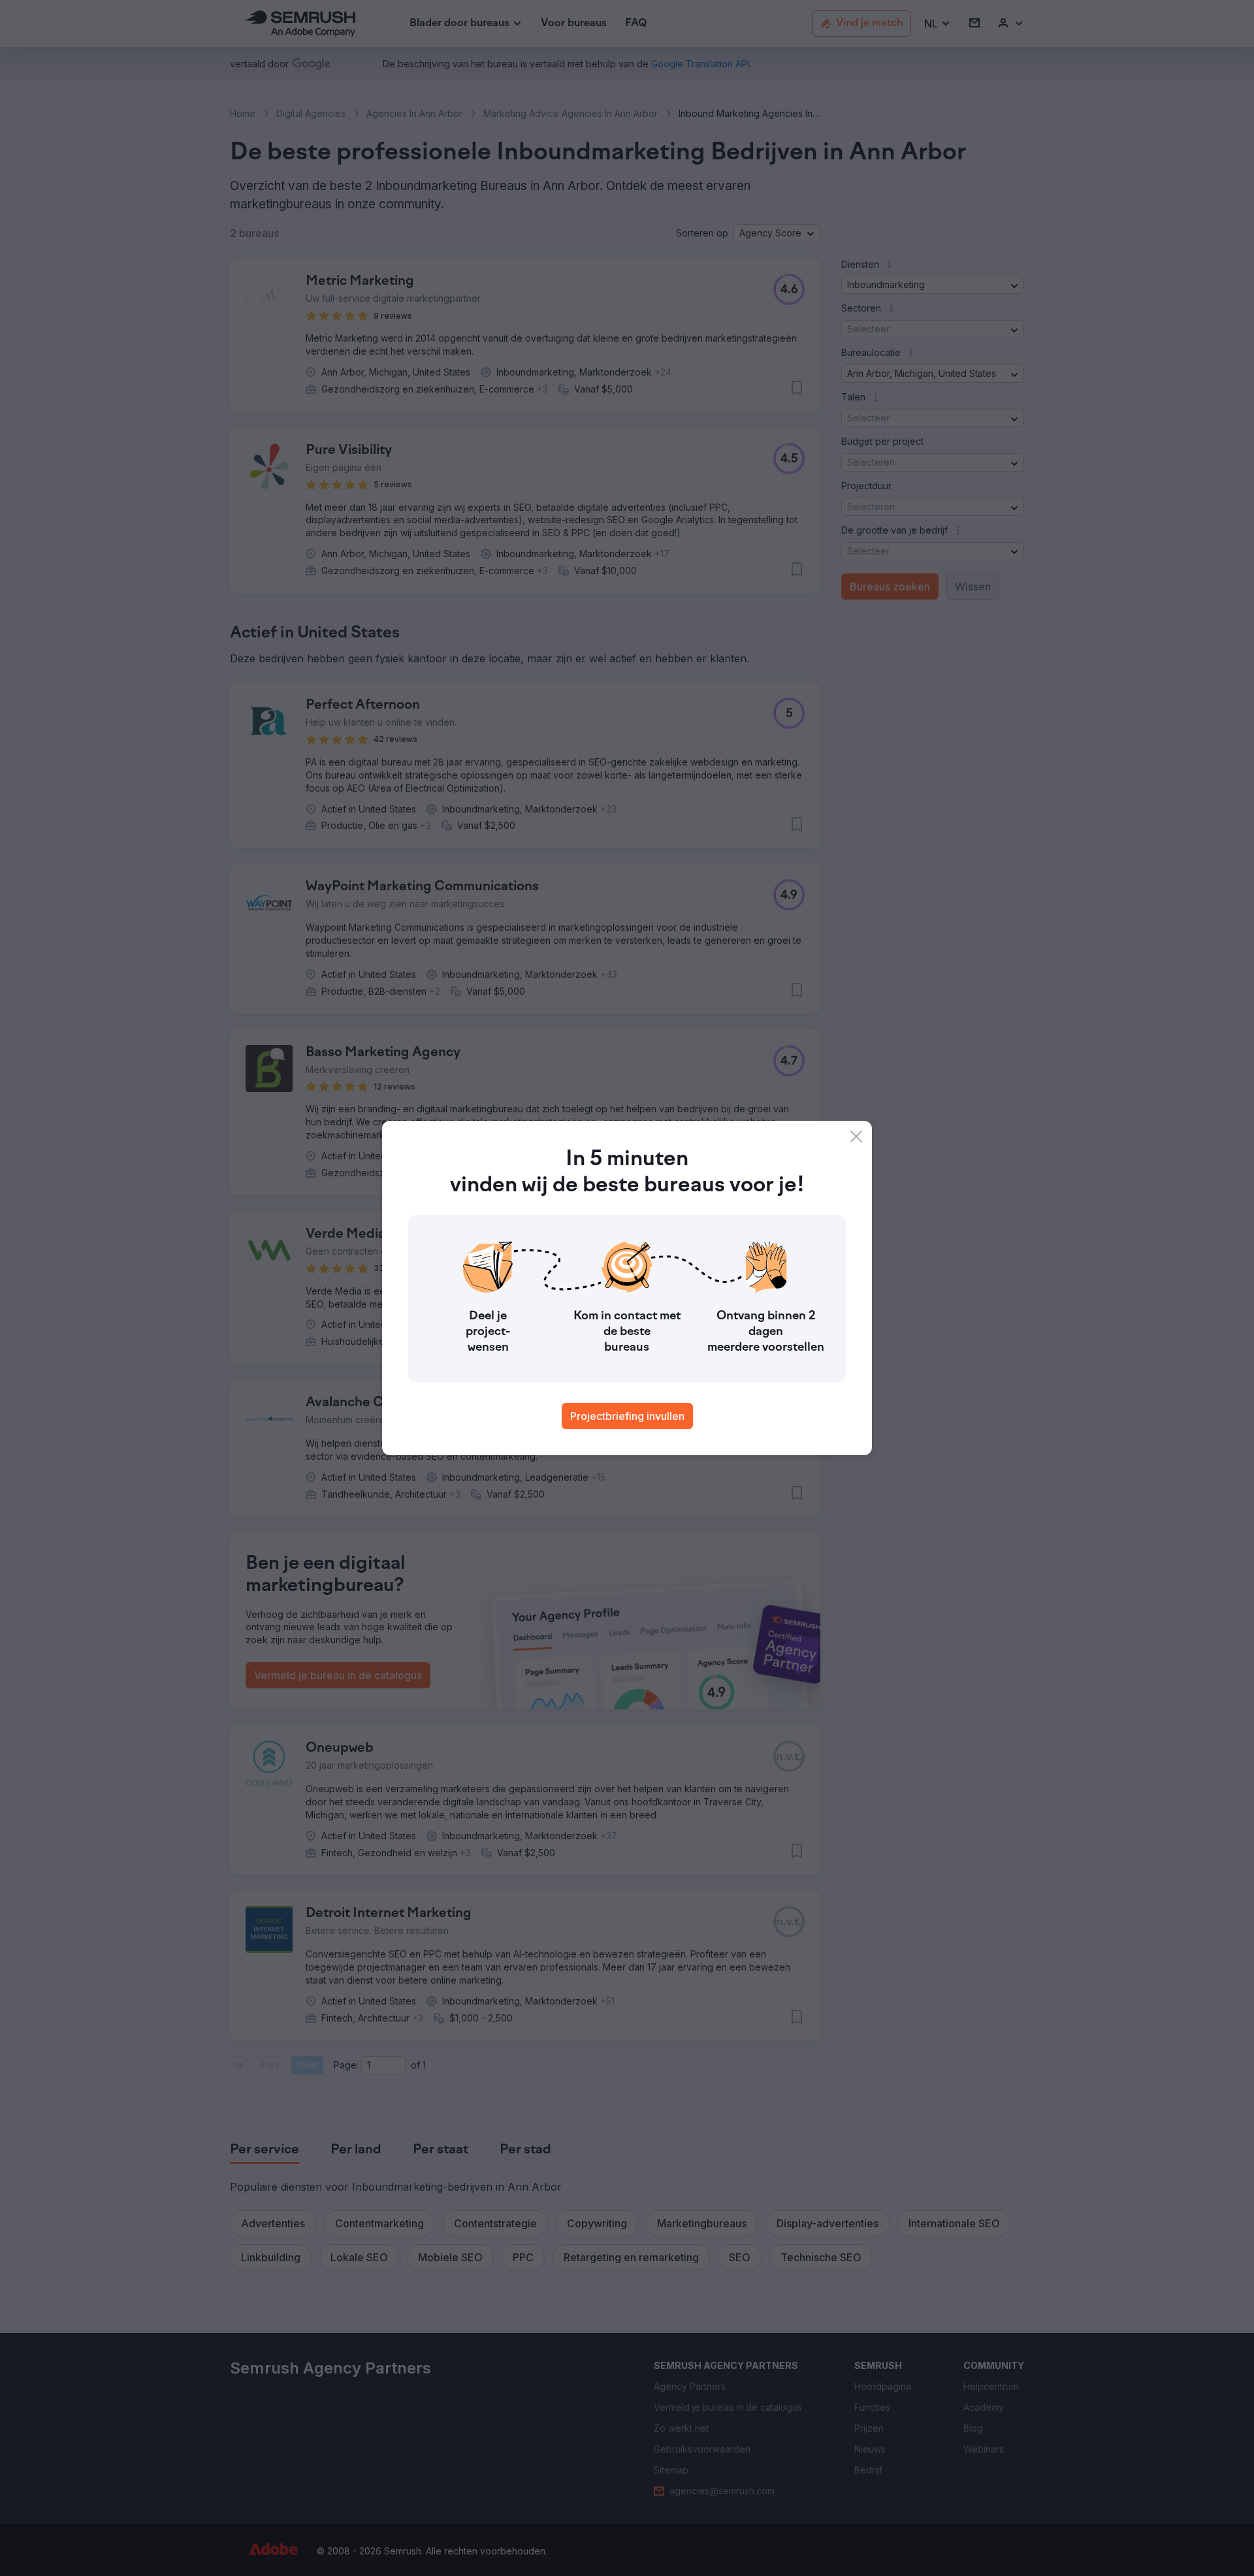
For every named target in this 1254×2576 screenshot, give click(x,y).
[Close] (856, 1136)
